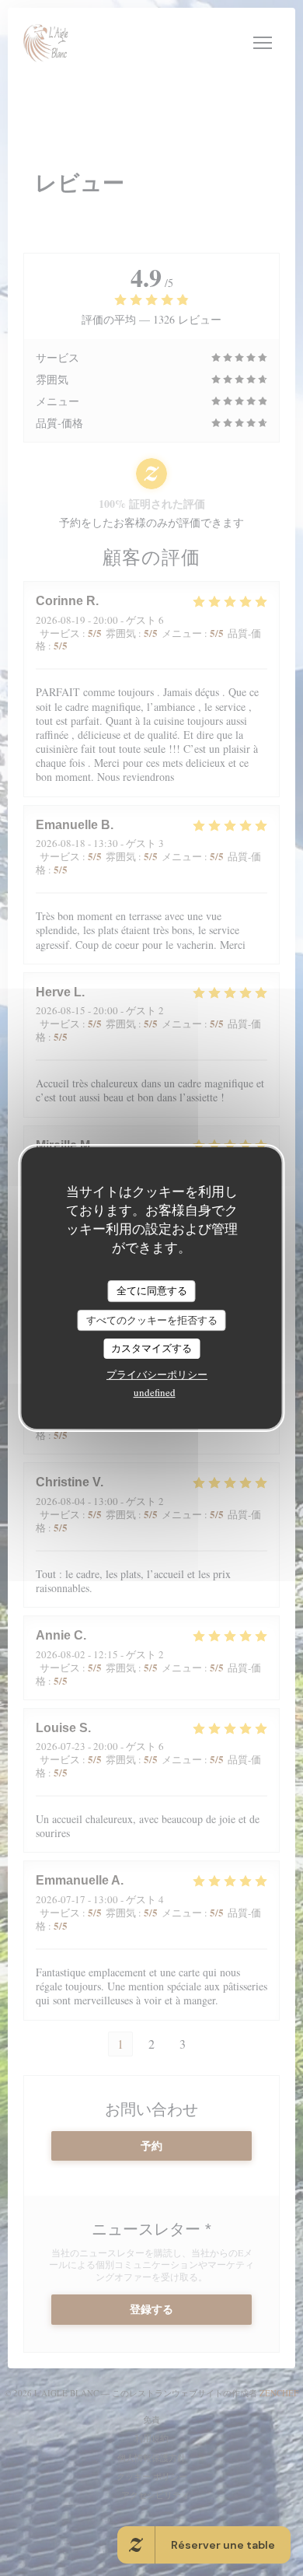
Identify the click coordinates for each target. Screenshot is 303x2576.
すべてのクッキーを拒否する (152, 1320)
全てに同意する (152, 1290)
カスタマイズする (151, 1348)
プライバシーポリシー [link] (157, 1374)
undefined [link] (155, 1392)
